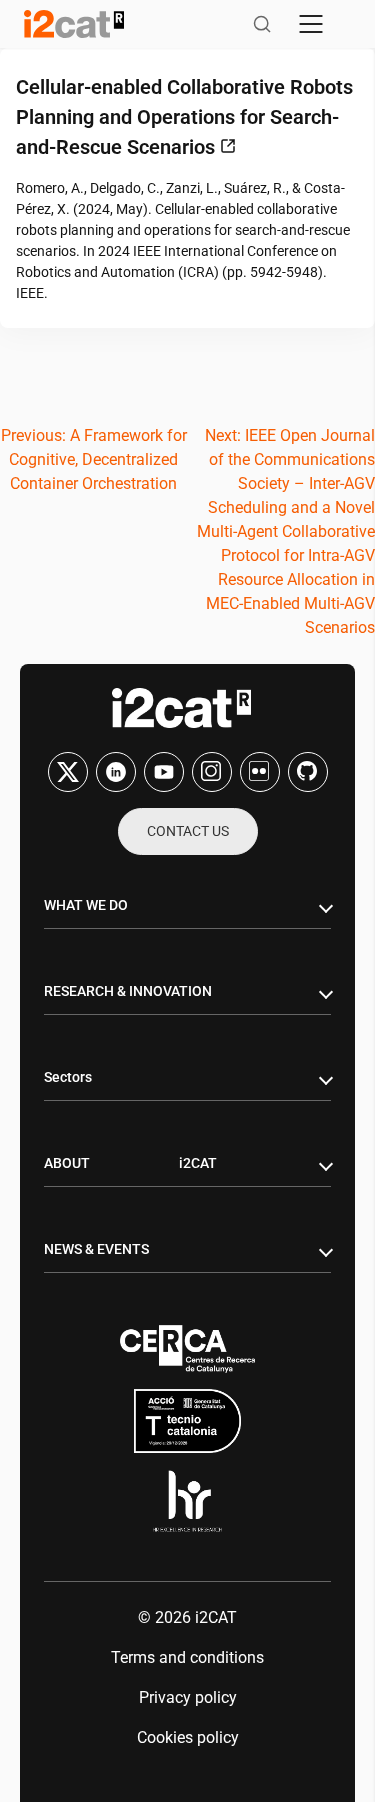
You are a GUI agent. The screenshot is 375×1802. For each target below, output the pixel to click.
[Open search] (262, 24)
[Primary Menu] (311, 24)
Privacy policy (188, 1697)
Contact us (188, 831)
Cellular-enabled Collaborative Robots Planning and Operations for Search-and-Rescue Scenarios (184, 117)
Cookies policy (188, 1737)
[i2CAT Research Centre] (74, 24)
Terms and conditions (187, 1657)
